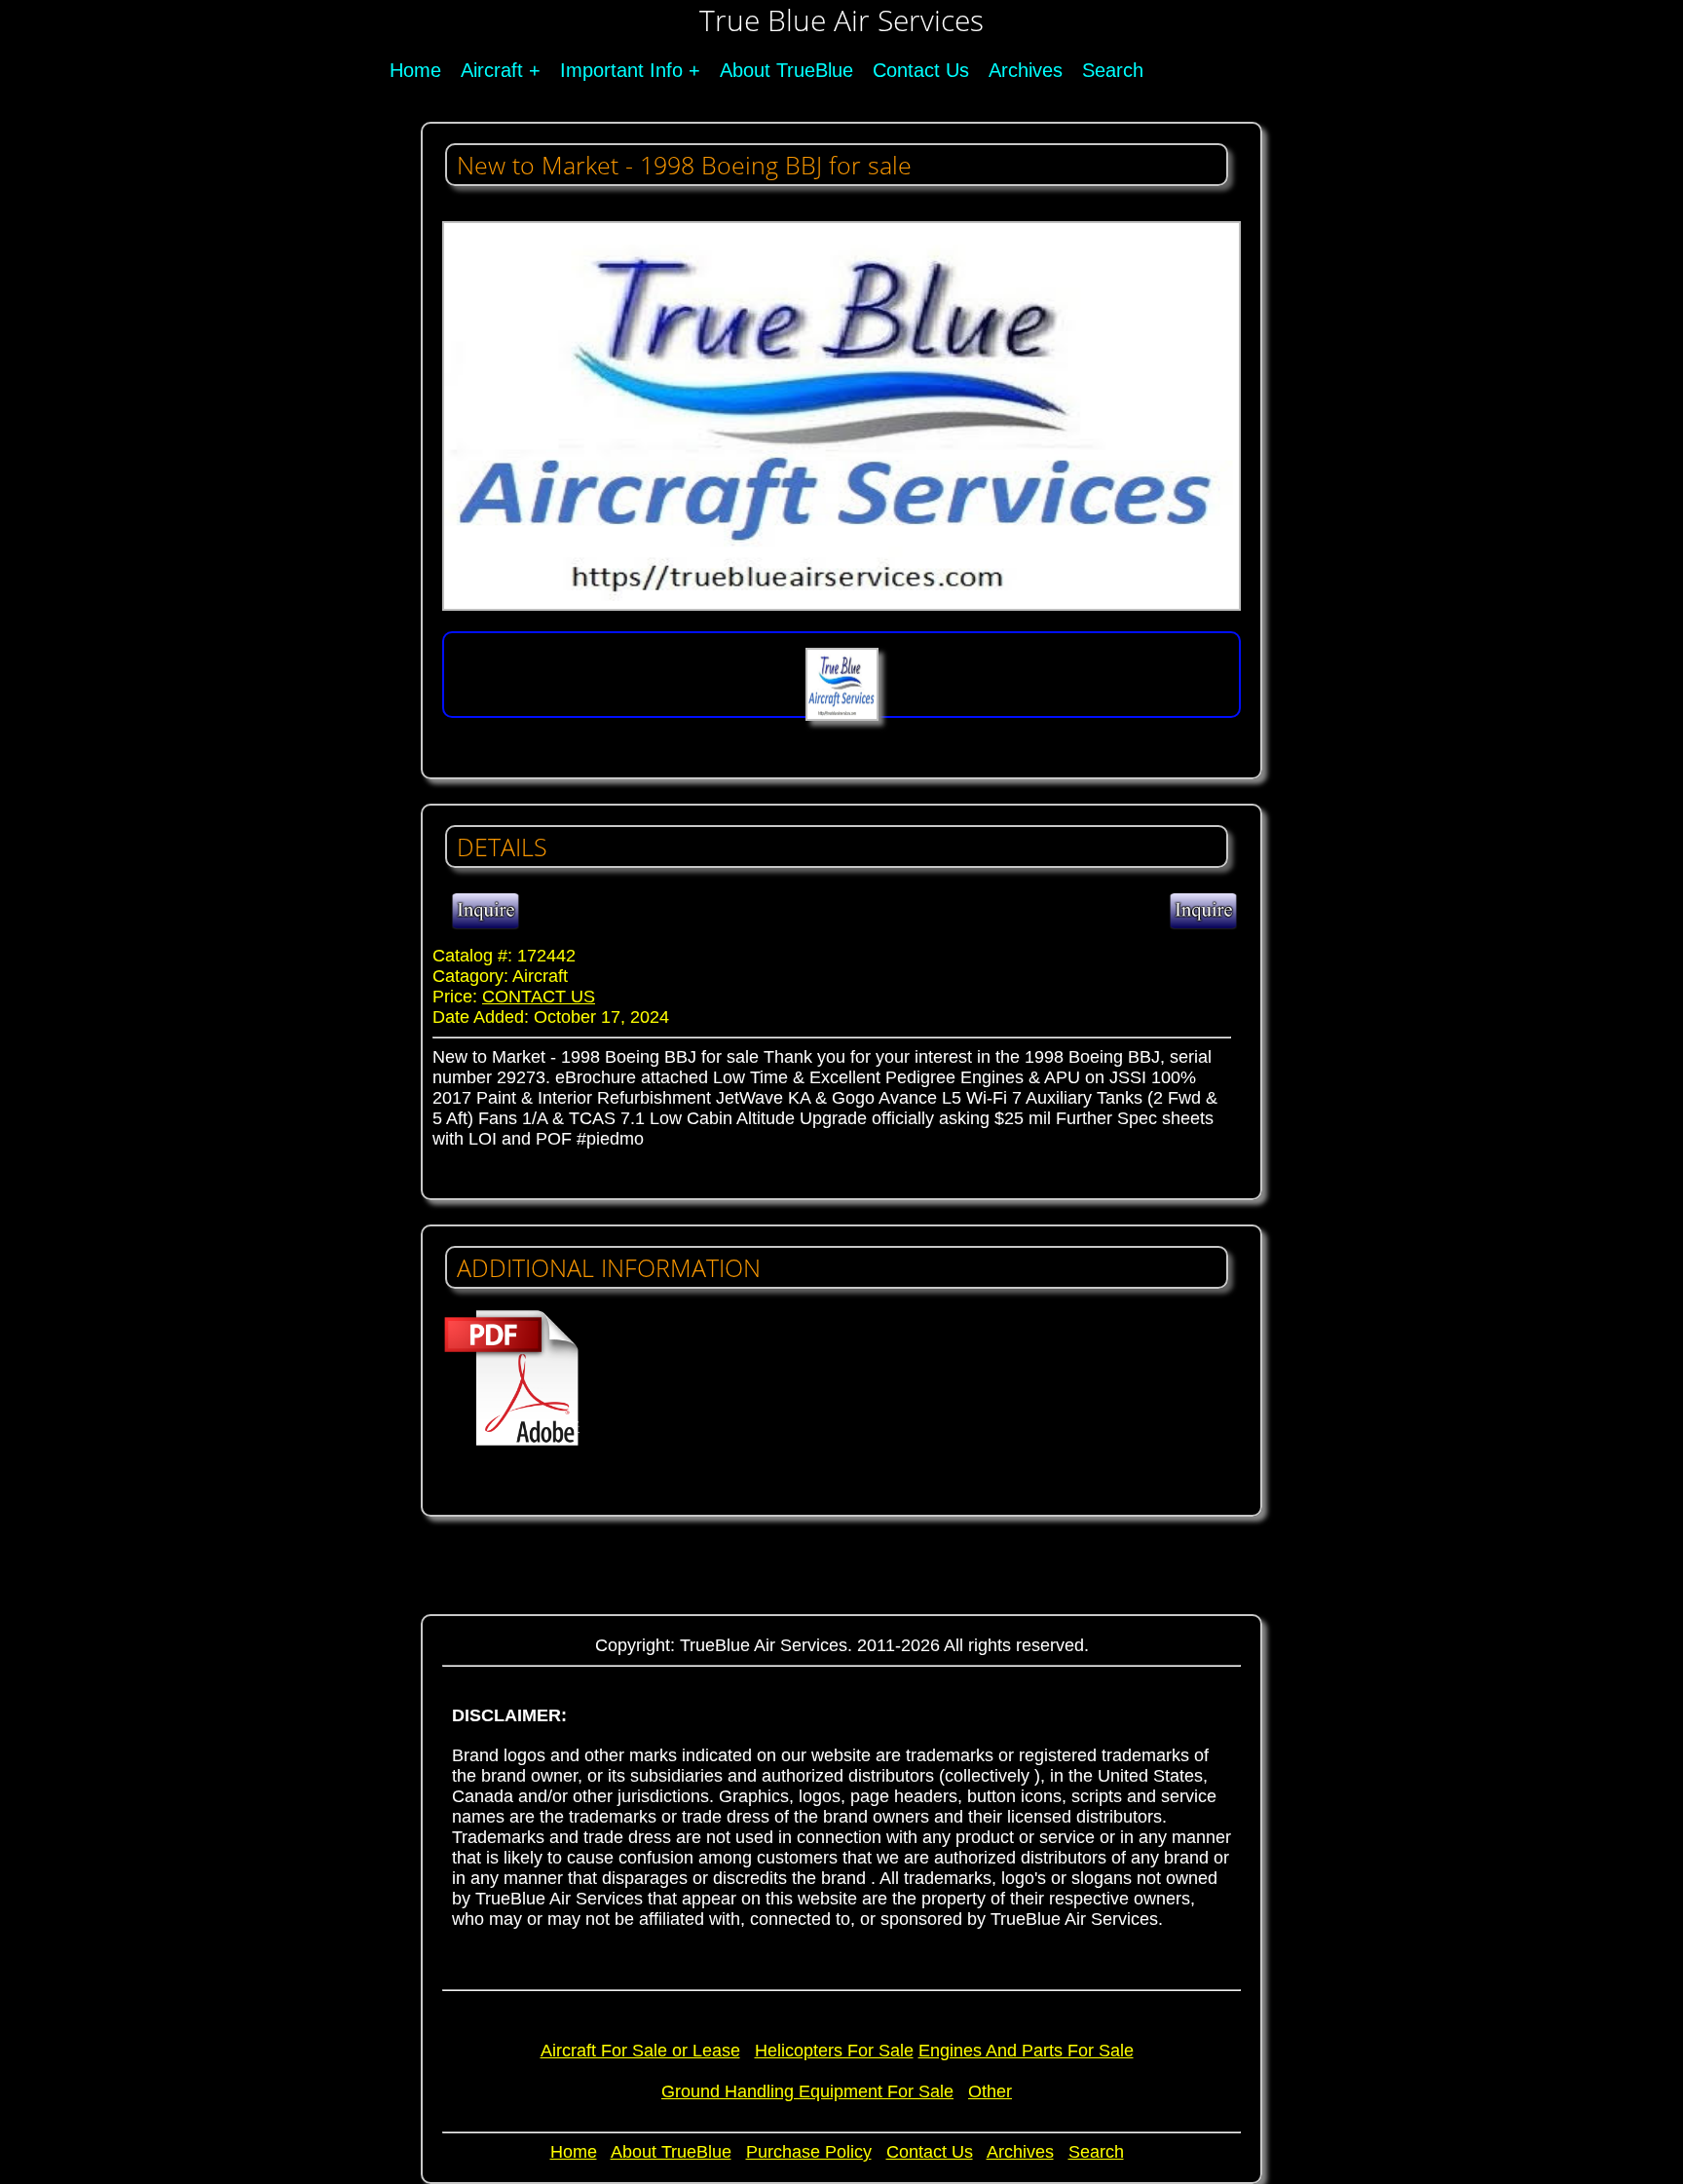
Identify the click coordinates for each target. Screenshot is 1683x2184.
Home (415, 70)
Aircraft (492, 70)
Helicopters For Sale (834, 2051)
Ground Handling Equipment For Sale (807, 2091)
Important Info (621, 70)
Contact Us (921, 70)
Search (1113, 70)
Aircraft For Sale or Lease (640, 2051)
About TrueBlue (786, 70)
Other (990, 2091)
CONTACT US (539, 997)
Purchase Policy (809, 2152)
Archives (1026, 70)
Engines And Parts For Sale (1026, 2051)
